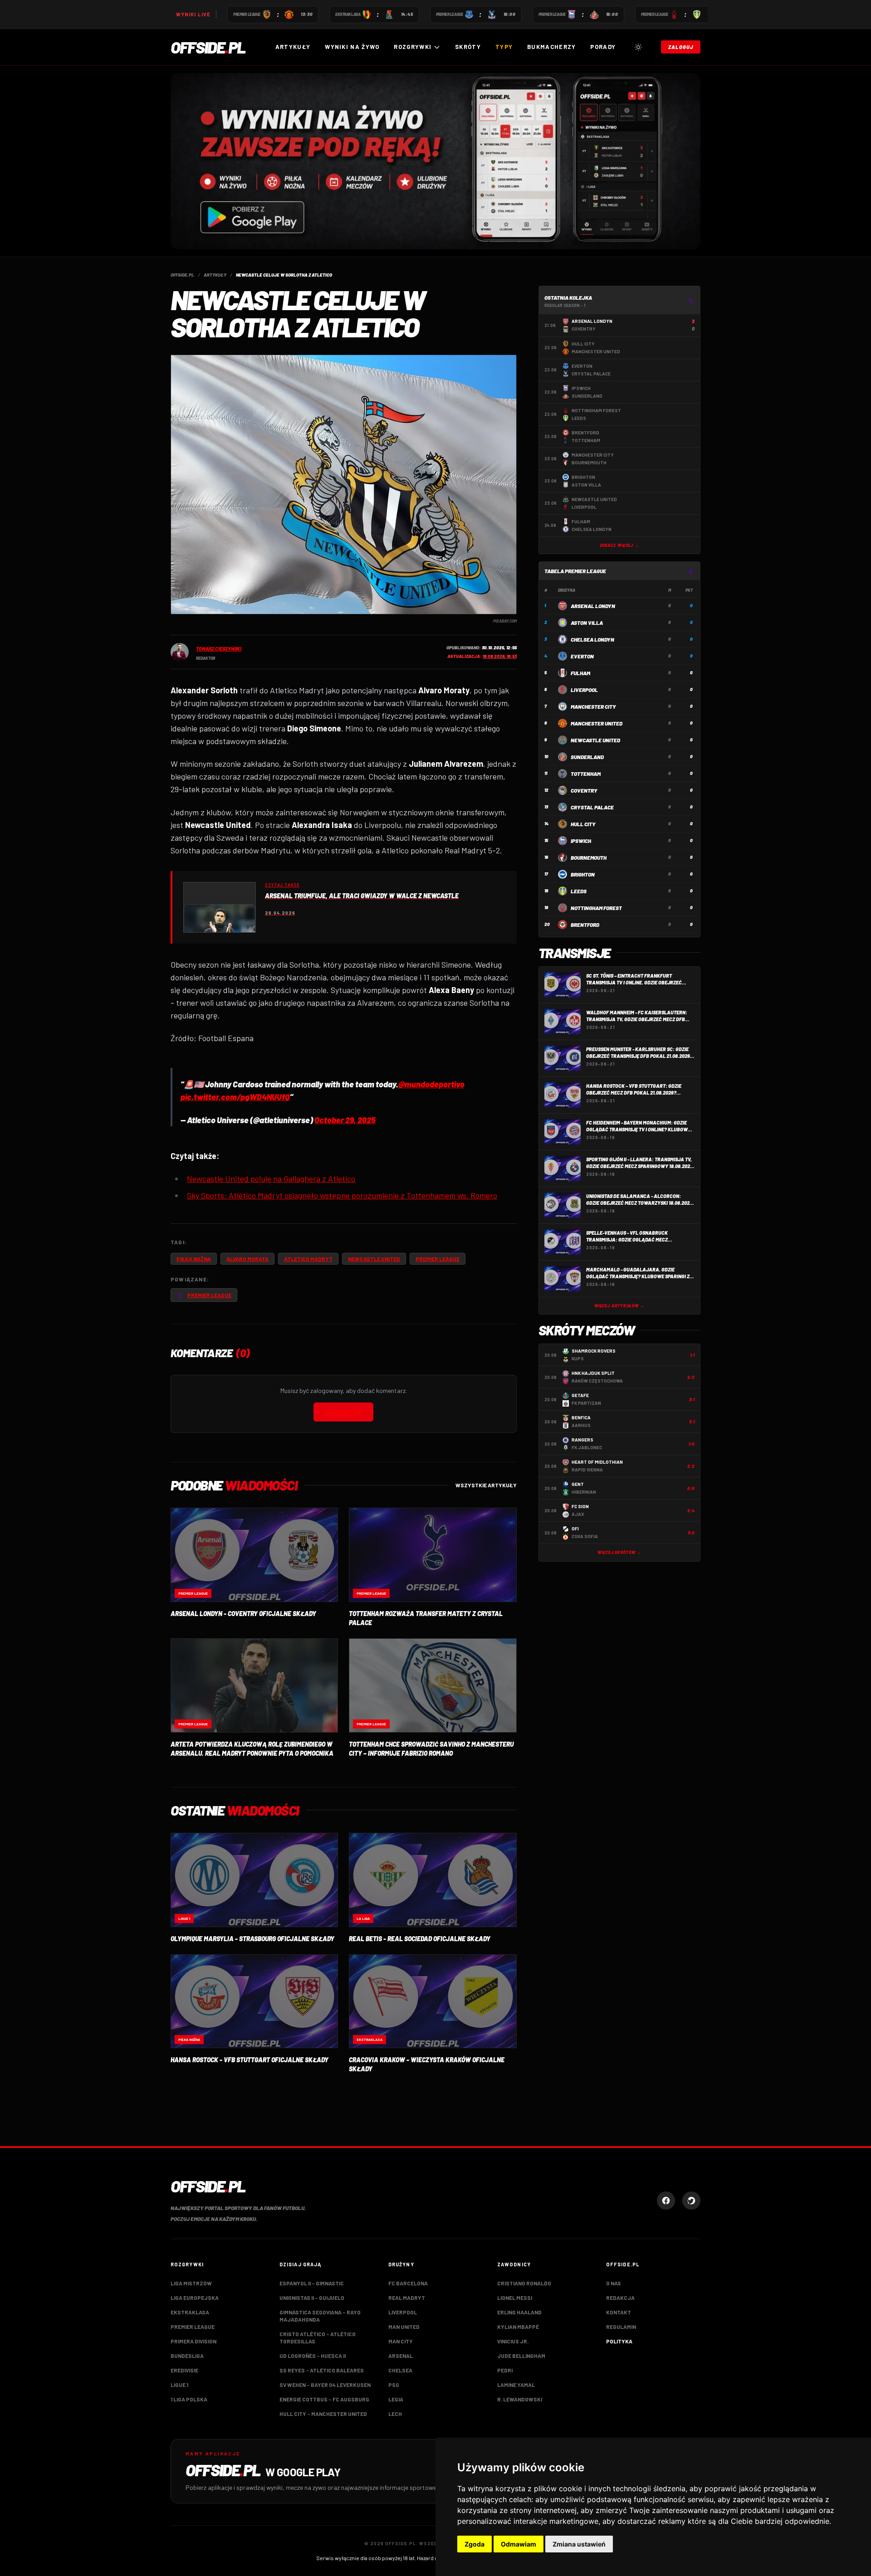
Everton (582, 656)
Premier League (438, 1259)
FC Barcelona (408, 2283)
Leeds (579, 891)
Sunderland (587, 757)
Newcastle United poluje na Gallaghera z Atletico (271, 1178)
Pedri (505, 2370)
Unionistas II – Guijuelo (312, 2298)
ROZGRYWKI (413, 47)
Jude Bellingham (521, 2356)
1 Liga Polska (189, 2399)
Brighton (583, 874)
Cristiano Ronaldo (524, 2283)
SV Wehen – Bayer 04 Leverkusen (325, 2385)
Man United (404, 2327)
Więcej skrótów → (619, 1552)
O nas (614, 2283)
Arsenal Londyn (593, 606)
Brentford (585, 925)
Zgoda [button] (475, 2544)
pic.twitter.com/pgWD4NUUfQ (235, 1097)
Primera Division (193, 2341)
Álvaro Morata (247, 1259)
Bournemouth (589, 857)
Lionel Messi (515, 2298)
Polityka (619, 2341)
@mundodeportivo (431, 1084)
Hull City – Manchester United (323, 2414)
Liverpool (584, 690)
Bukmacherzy (551, 47)
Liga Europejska (195, 2298)
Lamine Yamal (516, 2385)
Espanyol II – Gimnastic (312, 2283)
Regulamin (621, 2327)
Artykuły (293, 47)
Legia (396, 2399)
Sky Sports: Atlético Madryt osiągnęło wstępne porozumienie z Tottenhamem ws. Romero (342, 1195)
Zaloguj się (343, 1412)
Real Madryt (407, 2298)
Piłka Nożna (194, 1259)
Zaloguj (681, 47)
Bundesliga (187, 2356)
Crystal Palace (592, 807)
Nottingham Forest (596, 908)
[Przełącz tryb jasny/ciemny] (638, 47)
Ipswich (581, 841)
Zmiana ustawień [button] (579, 2544)
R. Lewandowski (520, 2399)
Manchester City (593, 706)
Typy (504, 47)
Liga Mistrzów (191, 2283)
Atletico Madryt (308, 1259)
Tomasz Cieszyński (219, 649)
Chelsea (400, 2370)
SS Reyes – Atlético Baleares (322, 2370)
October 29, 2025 (345, 1120)
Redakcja (620, 2298)
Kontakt (619, 2312)
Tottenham (586, 774)
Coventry (584, 790)
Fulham (580, 673)
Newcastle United (374, 1259)
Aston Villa (587, 623)
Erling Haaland (519, 2312)
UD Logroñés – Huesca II (313, 2356)
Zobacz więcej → (620, 545)
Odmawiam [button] (519, 2544)
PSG (394, 2385)
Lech (395, 2414)
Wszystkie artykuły (486, 1485)
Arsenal (401, 2356)
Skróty (468, 47)
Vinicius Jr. (513, 2341)
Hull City (583, 824)
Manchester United (597, 723)
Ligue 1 (179, 2385)
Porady (603, 47)
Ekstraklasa (190, 2312)
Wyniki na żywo (352, 47)
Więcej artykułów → (619, 1306)
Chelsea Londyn (592, 639)
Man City (401, 2341)
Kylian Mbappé (518, 2327)
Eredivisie (184, 2370)
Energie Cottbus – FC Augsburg (324, 2399)
